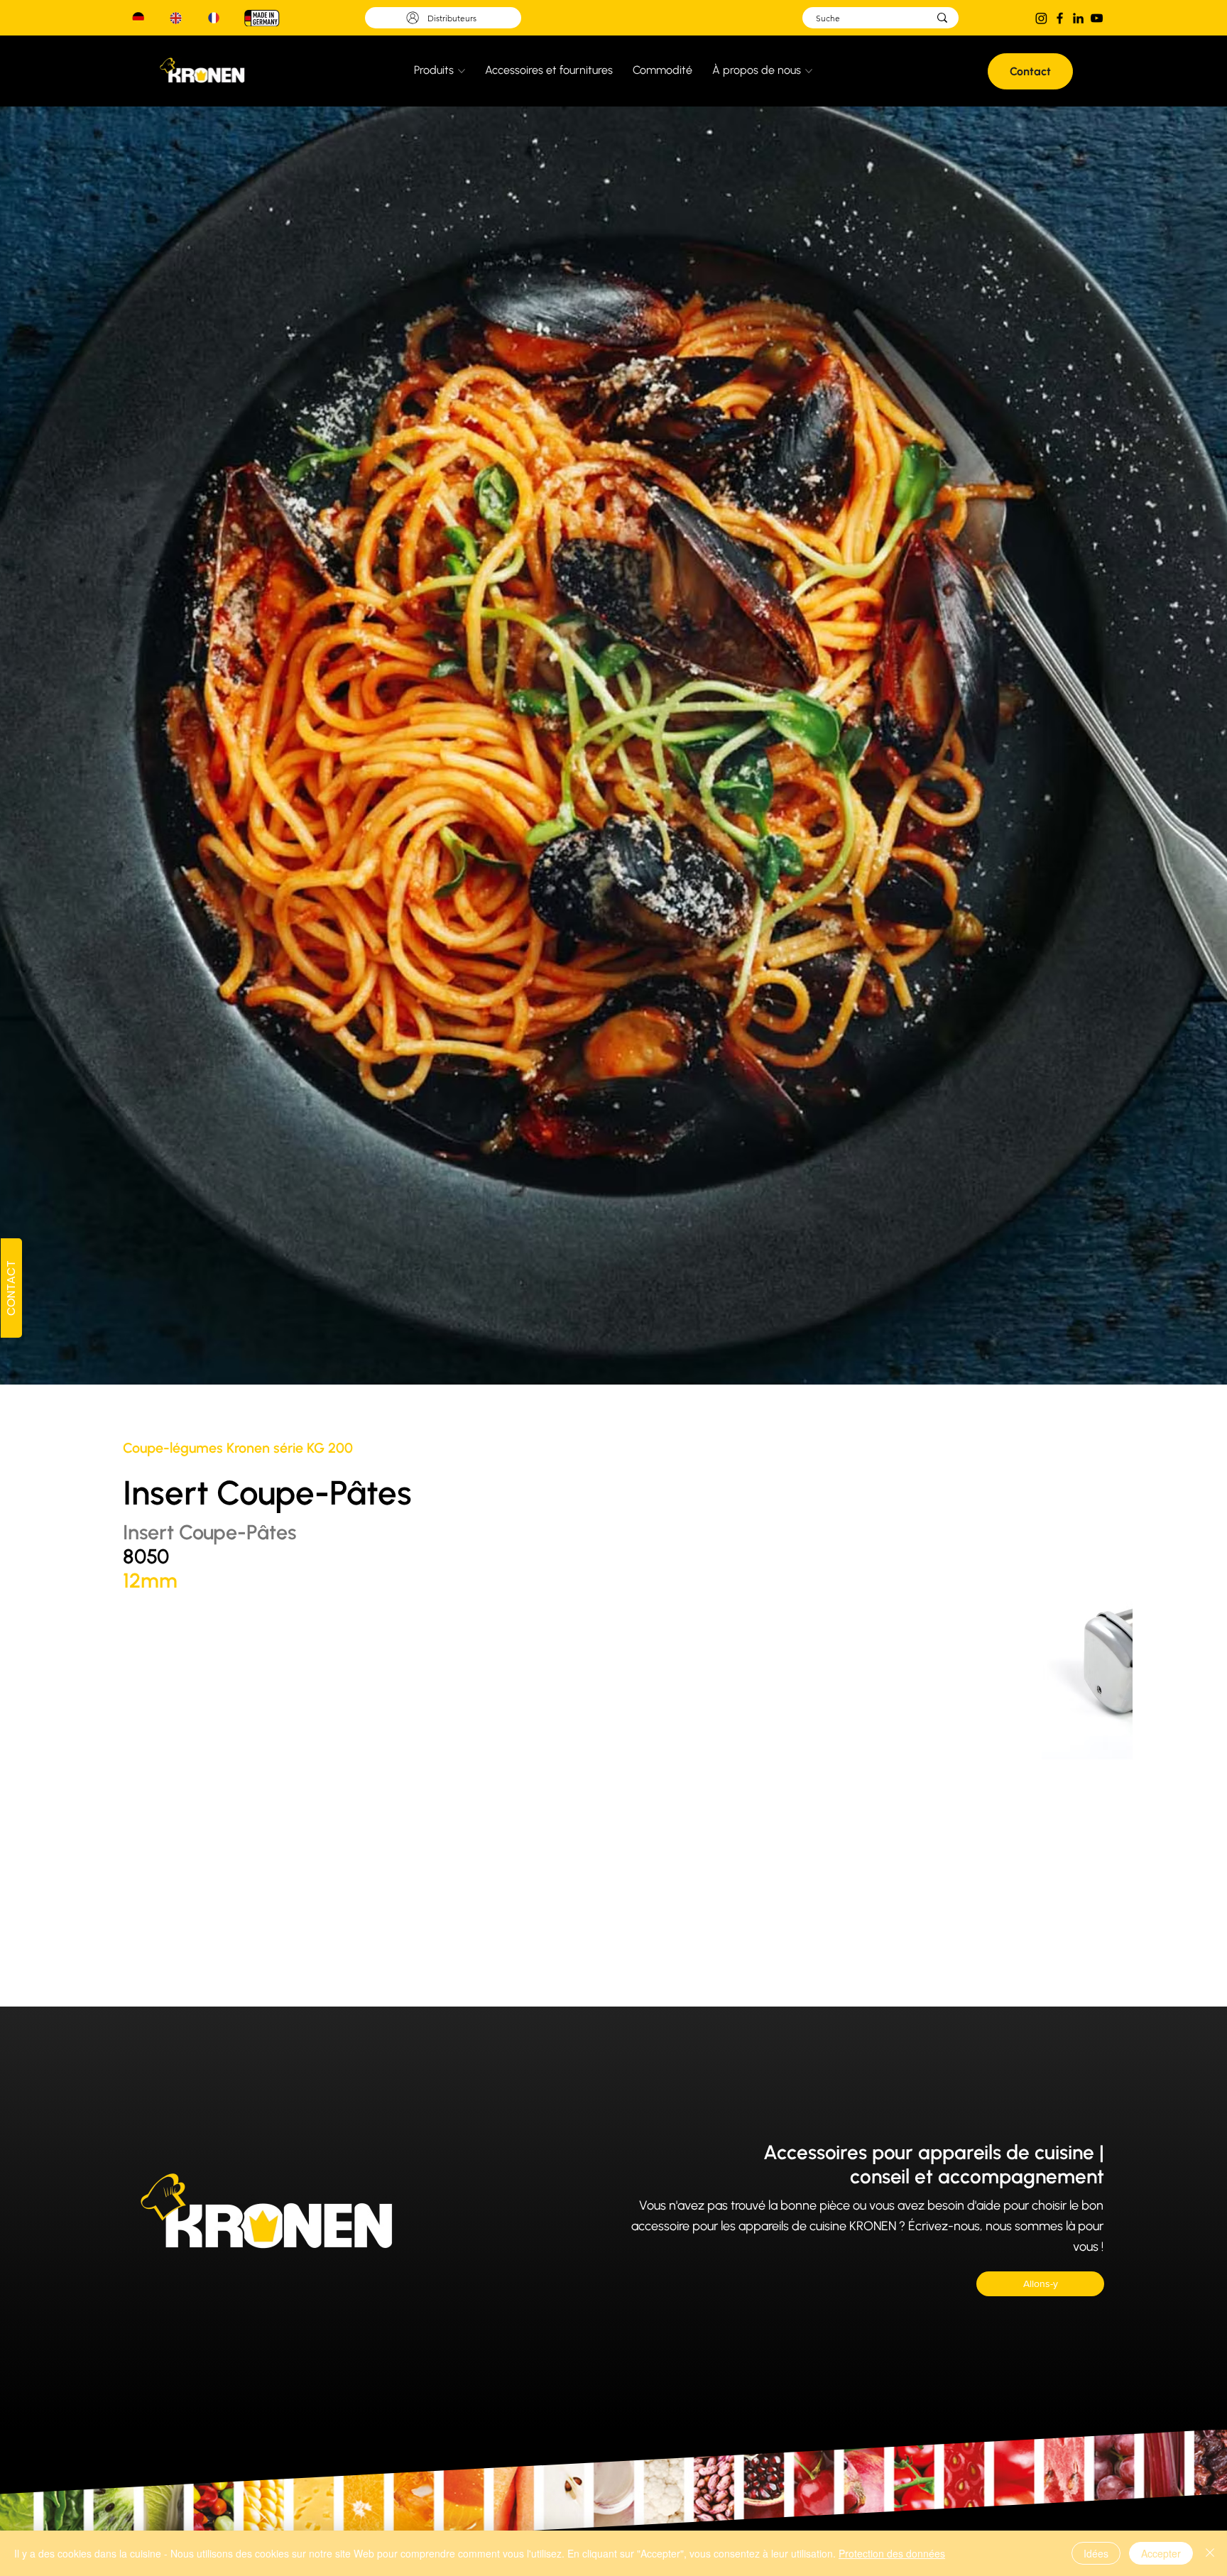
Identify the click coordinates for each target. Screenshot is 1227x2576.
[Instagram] (1041, 18)
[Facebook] (1060, 18)
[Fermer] (1210, 2553)
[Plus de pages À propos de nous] (809, 71)
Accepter (1161, 2553)
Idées (1096, 2553)
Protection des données (892, 2553)
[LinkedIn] (1078, 18)
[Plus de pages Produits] (462, 71)
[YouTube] (1097, 18)
